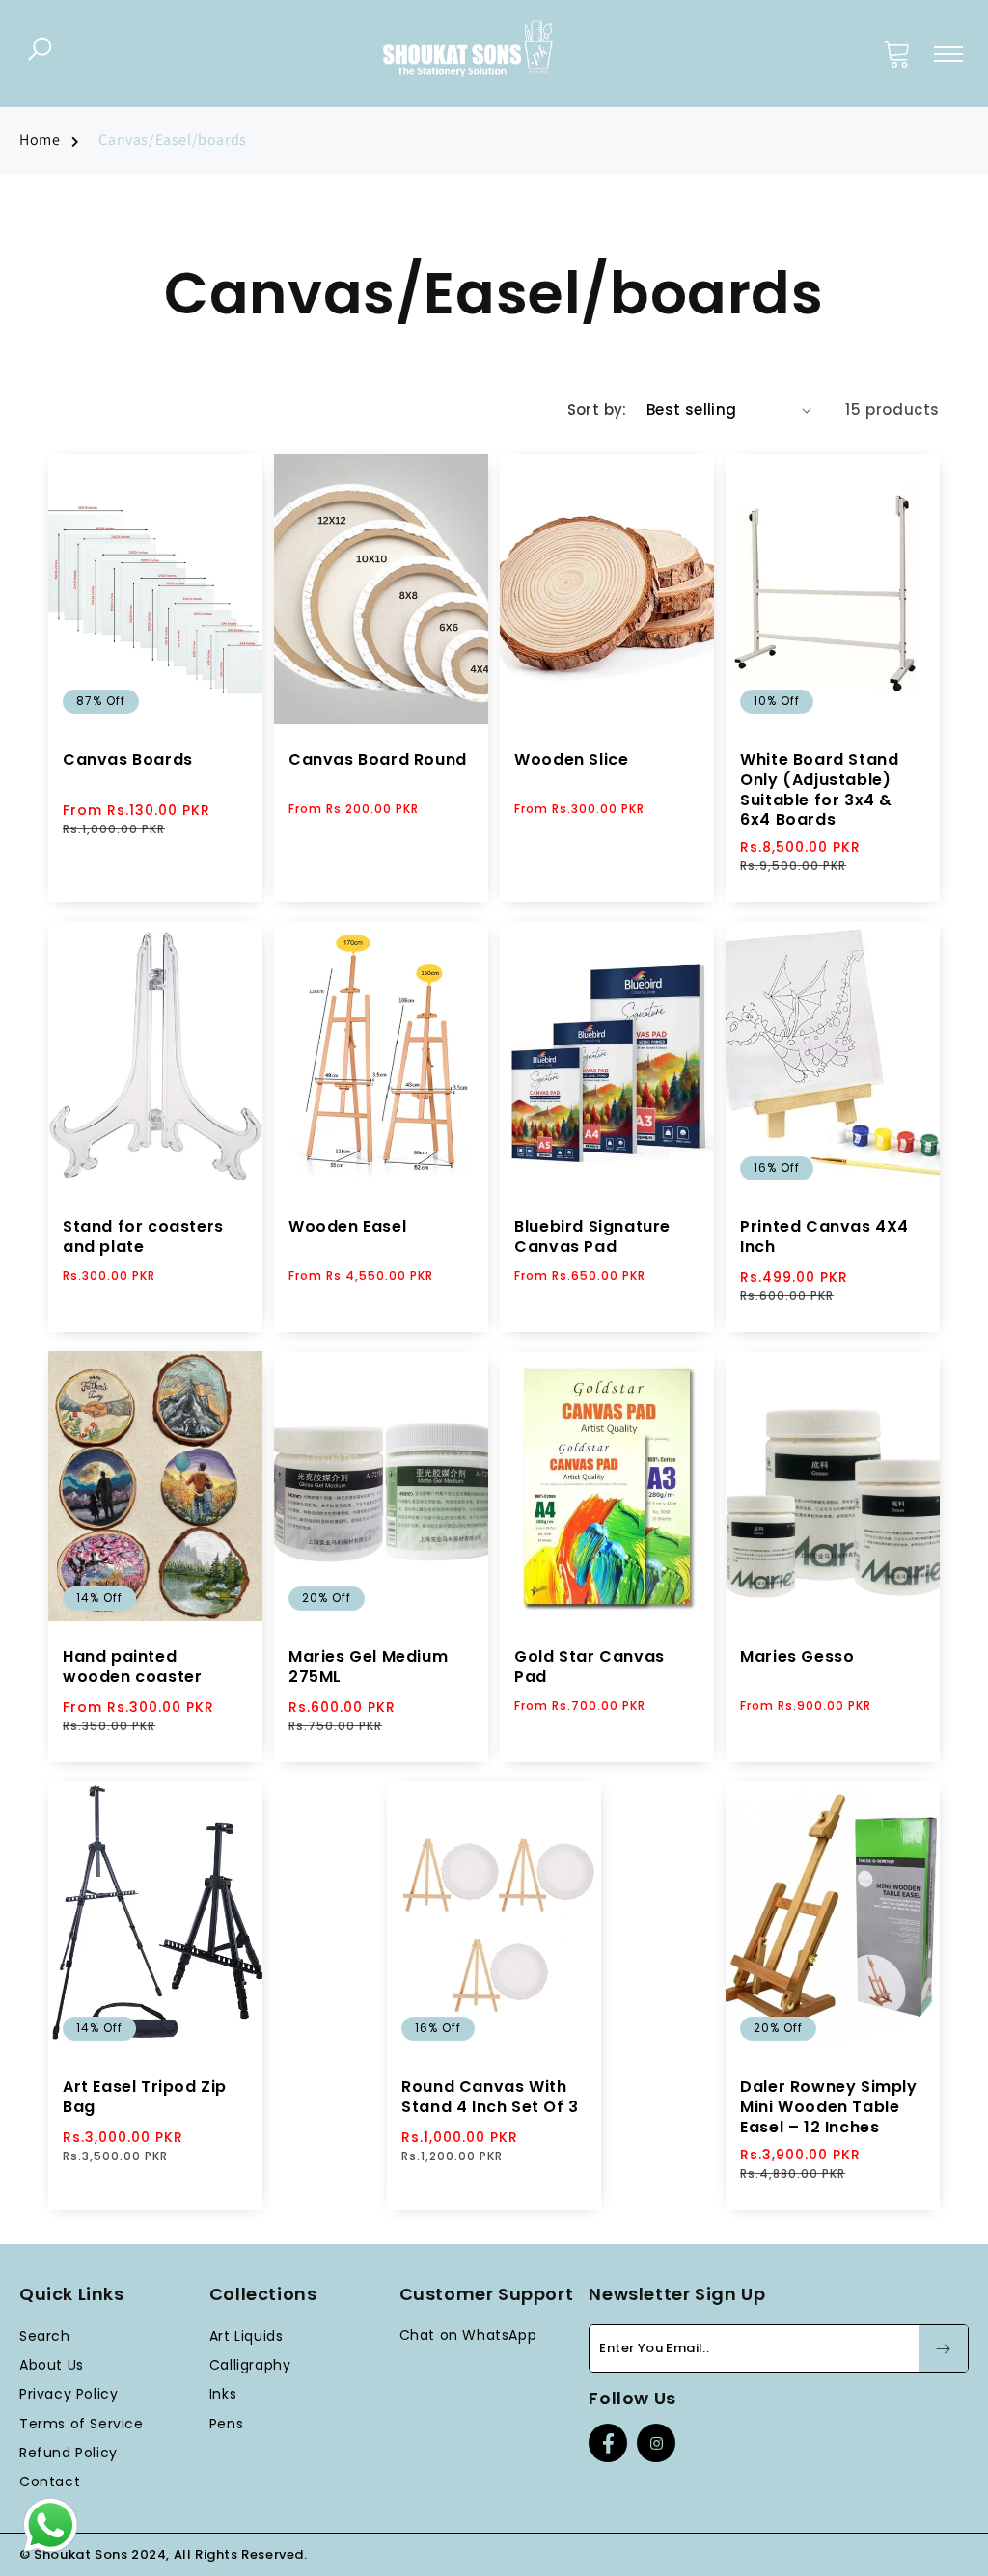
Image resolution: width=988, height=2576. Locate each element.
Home (40, 139)
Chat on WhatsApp (468, 2335)
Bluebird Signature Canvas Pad (592, 1237)
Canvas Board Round (378, 760)
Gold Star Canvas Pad (590, 1668)
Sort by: (597, 409)
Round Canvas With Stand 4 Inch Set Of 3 (490, 2098)
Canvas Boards (128, 760)
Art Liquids (247, 2336)
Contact (50, 2481)
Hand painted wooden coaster (132, 1668)
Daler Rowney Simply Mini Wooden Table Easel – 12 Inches (828, 2107)
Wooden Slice (571, 760)
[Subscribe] (944, 2348)
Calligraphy (250, 2365)
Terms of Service (82, 2424)
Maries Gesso (797, 1657)
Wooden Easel (347, 1227)
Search (45, 2336)
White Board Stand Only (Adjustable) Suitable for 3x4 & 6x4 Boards (819, 790)
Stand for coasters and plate (143, 1237)
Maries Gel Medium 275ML (368, 1668)
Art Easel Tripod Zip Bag (145, 2098)
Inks (223, 2394)
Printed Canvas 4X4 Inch (824, 1237)
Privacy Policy (69, 2394)
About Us (52, 2365)
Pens (226, 2424)
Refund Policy (69, 2453)
